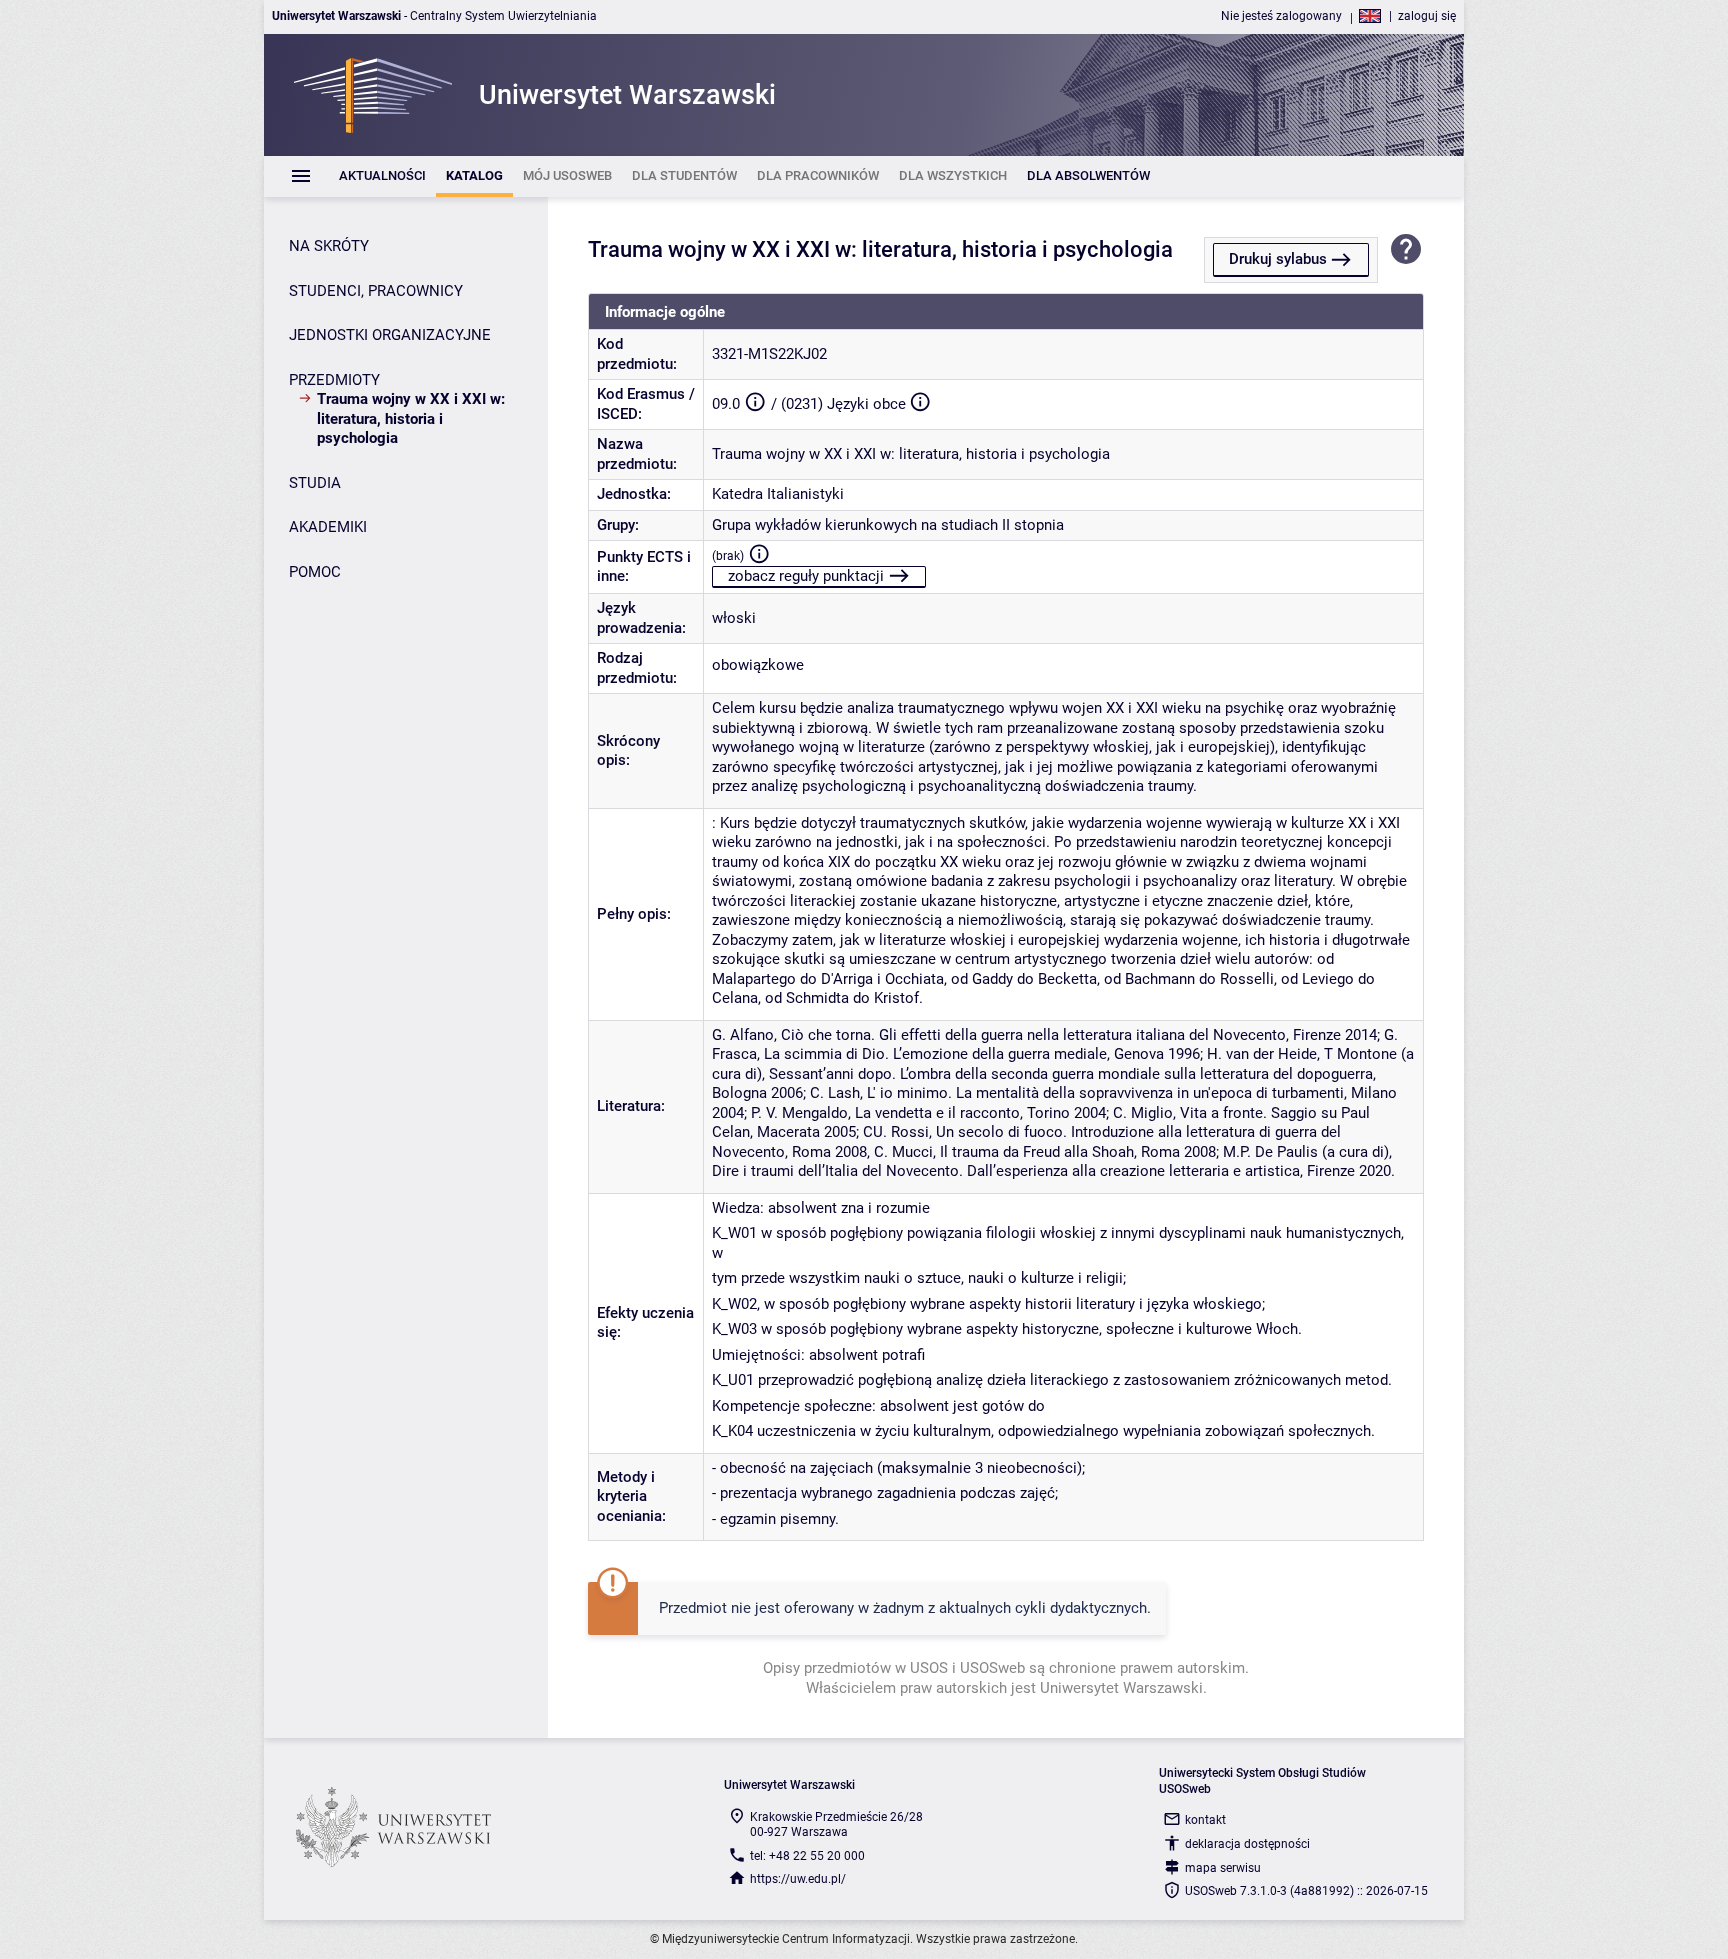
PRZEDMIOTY (334, 380)
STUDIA (315, 483)
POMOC (315, 572)
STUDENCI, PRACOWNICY (376, 291)
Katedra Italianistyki (778, 494)
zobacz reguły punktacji (806, 576)
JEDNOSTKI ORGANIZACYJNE (390, 335)
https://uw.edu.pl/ (798, 1879)
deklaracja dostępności (1247, 1844)
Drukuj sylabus (1278, 259)
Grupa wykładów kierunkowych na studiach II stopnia (888, 525)
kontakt (1205, 1820)
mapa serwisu (1223, 1868)
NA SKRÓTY (329, 246)
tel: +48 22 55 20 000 (807, 1856)
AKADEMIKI (328, 527)
